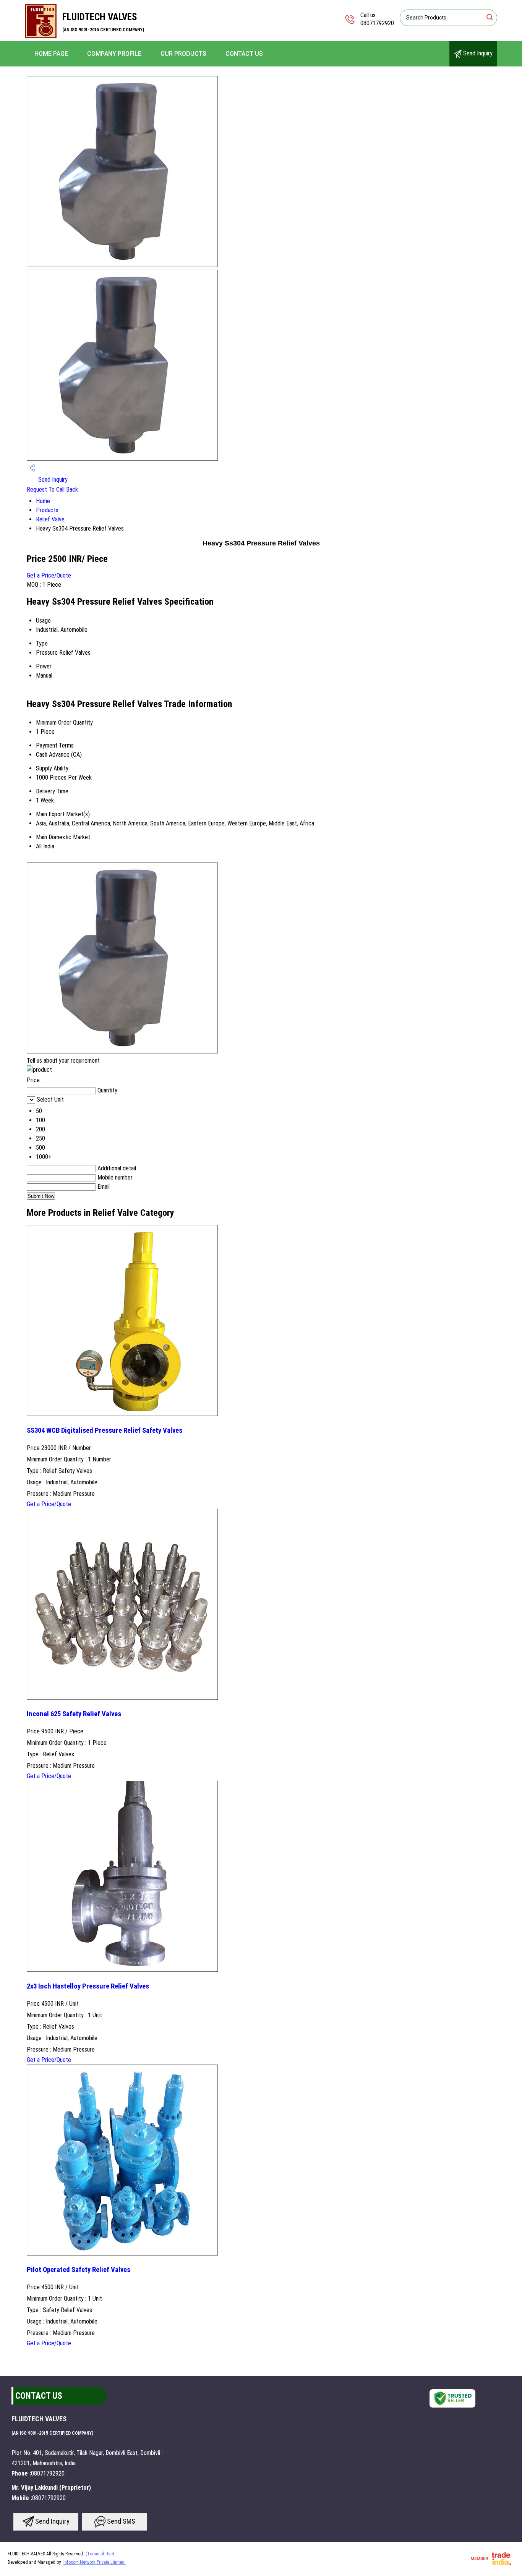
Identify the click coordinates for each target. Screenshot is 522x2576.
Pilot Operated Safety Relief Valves (79, 2270)
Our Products (183, 54)
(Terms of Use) (100, 2554)
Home (43, 501)
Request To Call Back (52, 489)
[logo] (41, 36)
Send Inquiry (477, 53)
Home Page (51, 54)
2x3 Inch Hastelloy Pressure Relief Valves (88, 1986)
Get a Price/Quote (49, 575)
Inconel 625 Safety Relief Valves (74, 1714)
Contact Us (244, 54)
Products (47, 510)
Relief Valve (50, 519)
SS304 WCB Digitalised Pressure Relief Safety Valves (105, 1430)
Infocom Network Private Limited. (95, 2562)
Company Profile (114, 54)
